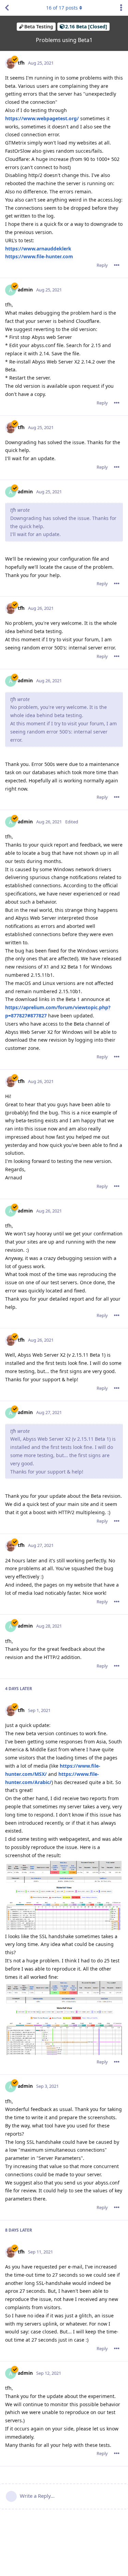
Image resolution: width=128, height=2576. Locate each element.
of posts (62, 8)
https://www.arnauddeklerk (38, 249)
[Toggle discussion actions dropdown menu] (121, 8)
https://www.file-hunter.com (39, 256)
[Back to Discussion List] (7, 8)
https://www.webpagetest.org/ (42, 118)
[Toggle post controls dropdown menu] (117, 265)
